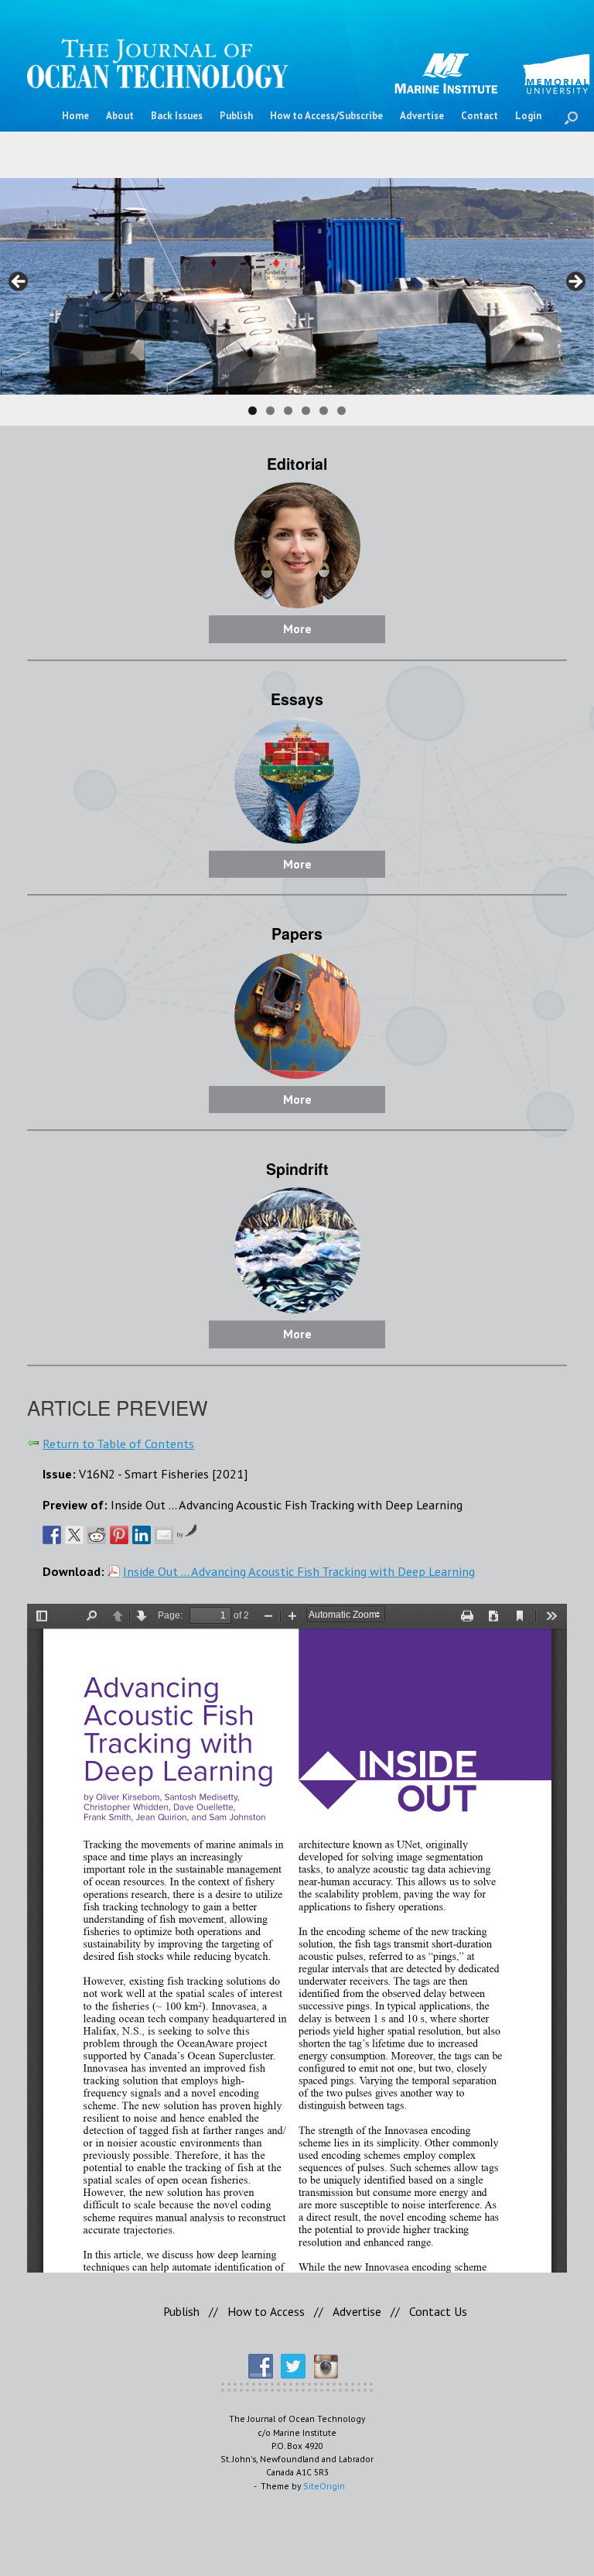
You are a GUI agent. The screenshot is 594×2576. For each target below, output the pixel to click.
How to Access (266, 2311)
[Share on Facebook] (52, 1535)
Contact (480, 116)
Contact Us (438, 2311)
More (297, 629)
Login (528, 116)
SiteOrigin (324, 2486)
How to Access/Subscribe (326, 116)
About (120, 116)
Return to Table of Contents (118, 1443)
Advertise (422, 116)
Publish (236, 116)
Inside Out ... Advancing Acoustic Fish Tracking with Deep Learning (299, 1571)
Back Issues (177, 116)
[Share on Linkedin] (142, 1535)
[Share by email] (164, 1535)
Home (75, 116)
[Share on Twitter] (74, 1535)
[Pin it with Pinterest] (119, 1535)
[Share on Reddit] (97, 1535)
